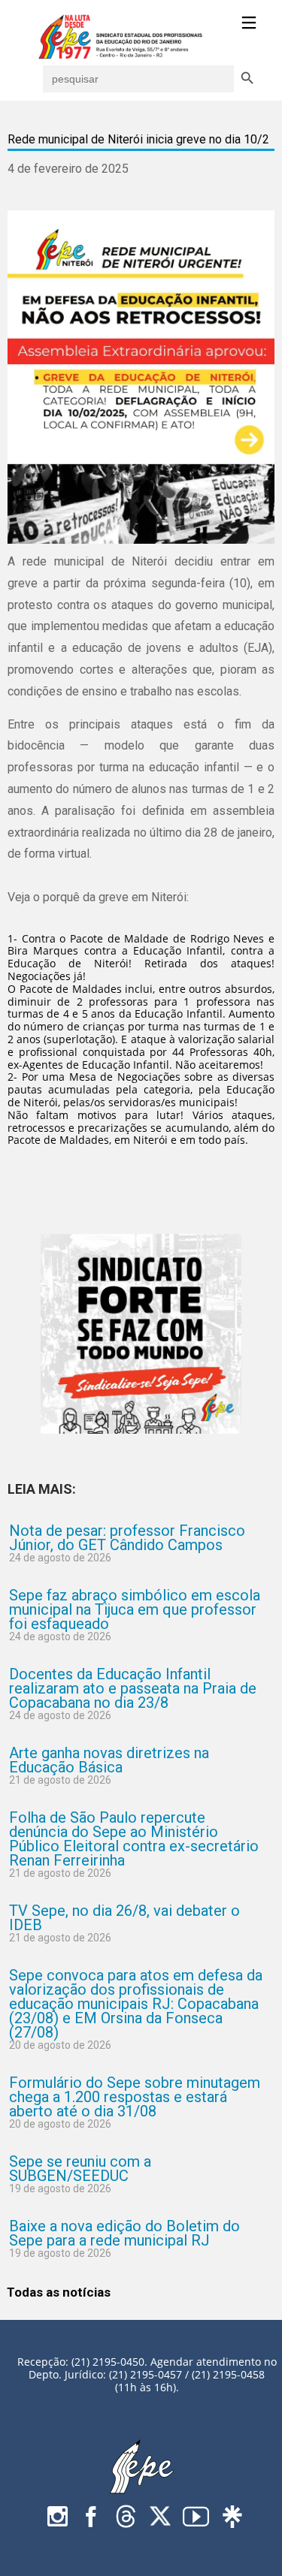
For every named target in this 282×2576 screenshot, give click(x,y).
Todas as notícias (59, 2292)
